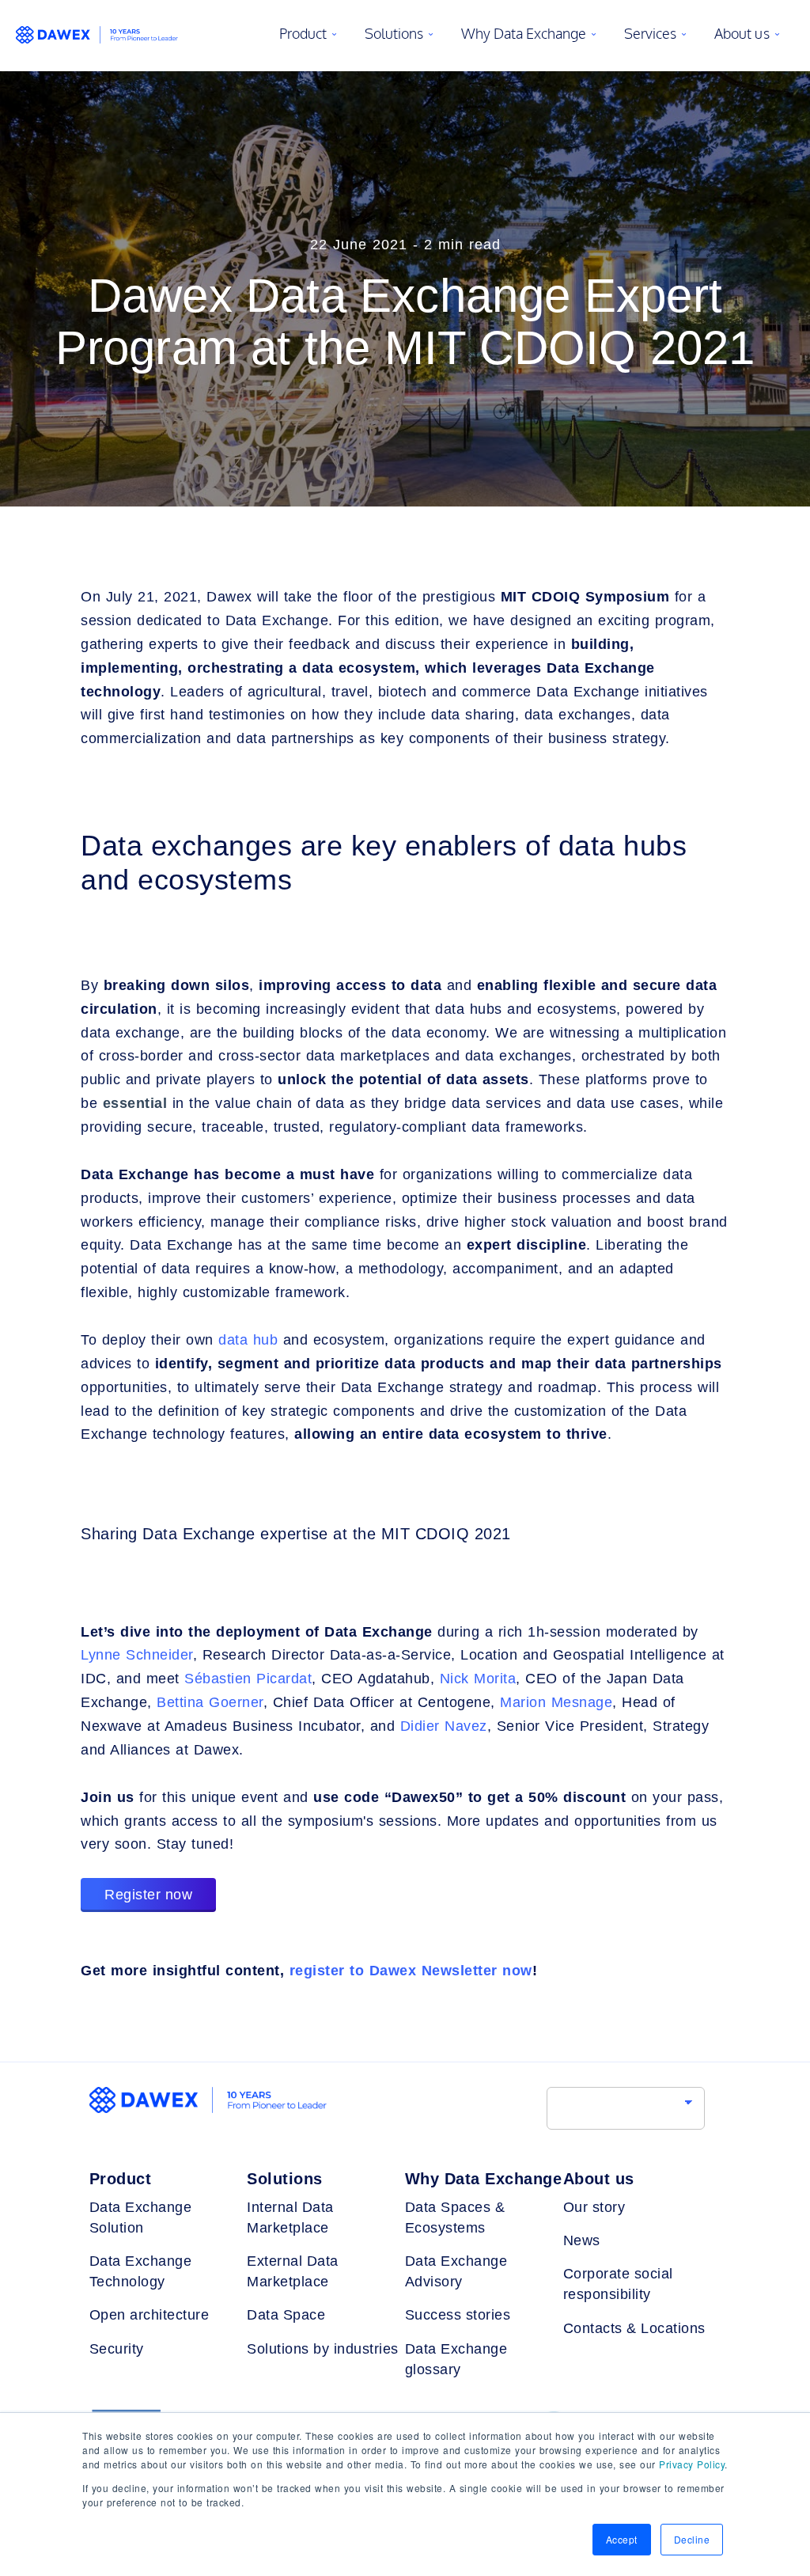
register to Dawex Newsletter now (411, 1971)
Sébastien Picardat (248, 1679)
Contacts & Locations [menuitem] (634, 2328)
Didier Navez (444, 1726)
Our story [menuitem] (594, 2207)
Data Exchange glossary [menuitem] (456, 2359)
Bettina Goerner (210, 1702)
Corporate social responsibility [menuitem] (618, 2284)
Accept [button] (622, 2539)
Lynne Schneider (137, 1655)
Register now (148, 1895)
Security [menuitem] (117, 2349)
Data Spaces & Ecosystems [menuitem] (455, 2217)
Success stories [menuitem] (458, 2315)
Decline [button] (692, 2539)
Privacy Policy (692, 2464)
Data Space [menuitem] (286, 2315)
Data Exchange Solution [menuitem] (141, 2217)
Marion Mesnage (556, 1702)
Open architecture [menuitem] (150, 2315)
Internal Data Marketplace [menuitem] (290, 2217)
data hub (248, 1340)
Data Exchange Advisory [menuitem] (456, 2271)
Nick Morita (478, 1679)
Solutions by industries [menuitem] (323, 2349)
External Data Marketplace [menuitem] (293, 2271)
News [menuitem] (582, 2240)
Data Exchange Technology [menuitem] (141, 2271)
